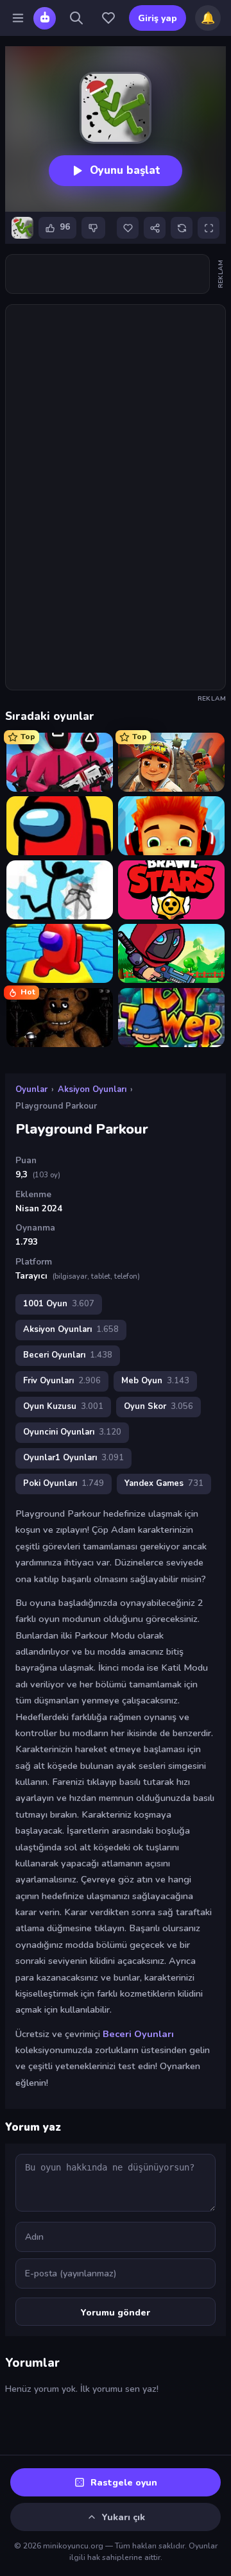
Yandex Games (164, 1483)
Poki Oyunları (64, 1483)
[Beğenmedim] (93, 228)
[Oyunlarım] (108, 18)
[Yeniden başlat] (182, 228)
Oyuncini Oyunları (72, 1432)
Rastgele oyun (124, 2483)
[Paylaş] (155, 228)
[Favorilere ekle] (128, 228)
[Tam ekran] (209, 228)
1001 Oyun (59, 1304)
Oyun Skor (158, 1406)
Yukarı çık (124, 2517)
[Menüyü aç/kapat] (18, 18)
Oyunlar (31, 1089)
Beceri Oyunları (68, 1355)
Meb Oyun (155, 1381)
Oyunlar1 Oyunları (73, 1458)
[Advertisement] (107, 274)
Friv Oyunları (62, 1381)
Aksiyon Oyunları (92, 1089)
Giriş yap (158, 18)
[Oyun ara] (76, 18)
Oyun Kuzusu (63, 1406)
